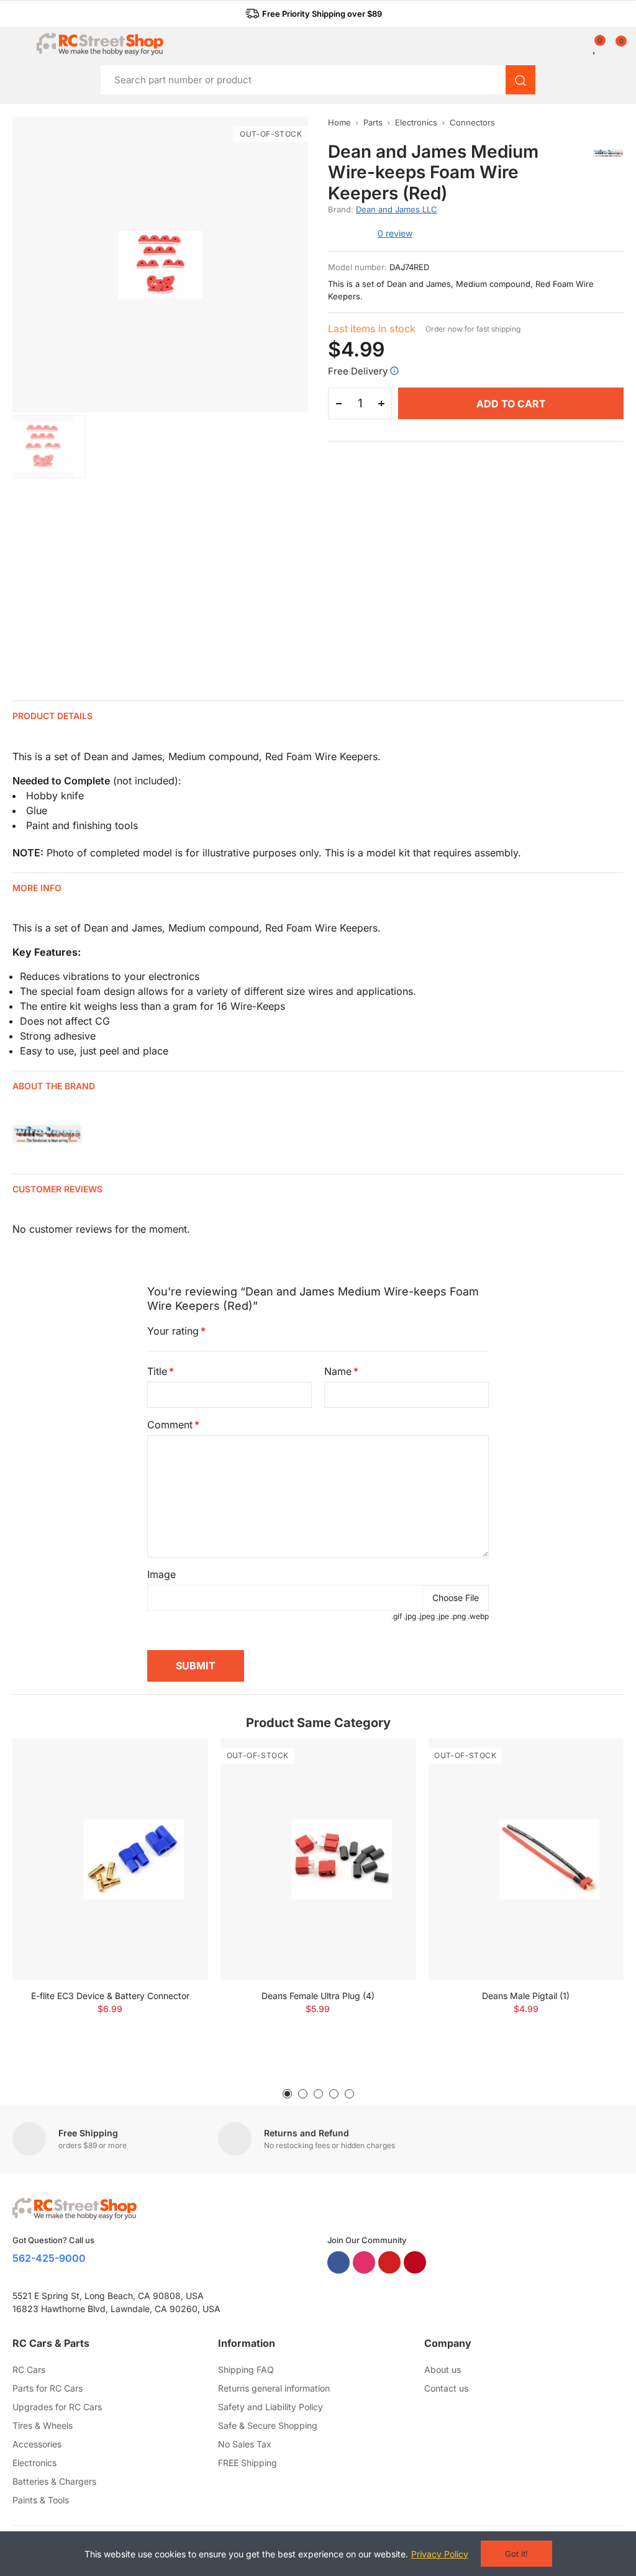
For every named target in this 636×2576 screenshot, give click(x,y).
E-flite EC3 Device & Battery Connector (110, 1996)
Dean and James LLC (397, 209)
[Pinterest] (415, 2262)
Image (161, 1574)
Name (338, 1371)
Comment (170, 1425)
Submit (196, 1666)
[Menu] (18, 44)
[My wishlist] (595, 47)
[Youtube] (389, 2262)
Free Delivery (358, 371)
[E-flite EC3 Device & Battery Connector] (110, 1859)
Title (157, 1371)
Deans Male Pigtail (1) (526, 1996)
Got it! (516, 2554)
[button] (314, 14)
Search (520, 80)
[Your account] (586, 47)
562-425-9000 (49, 2258)
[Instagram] (364, 2262)
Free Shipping (88, 2133)
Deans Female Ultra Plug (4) (318, 1996)
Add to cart (511, 404)
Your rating (173, 1331)
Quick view (177, 1785)
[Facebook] (338, 2262)
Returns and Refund (307, 2133)
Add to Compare (177, 1760)
